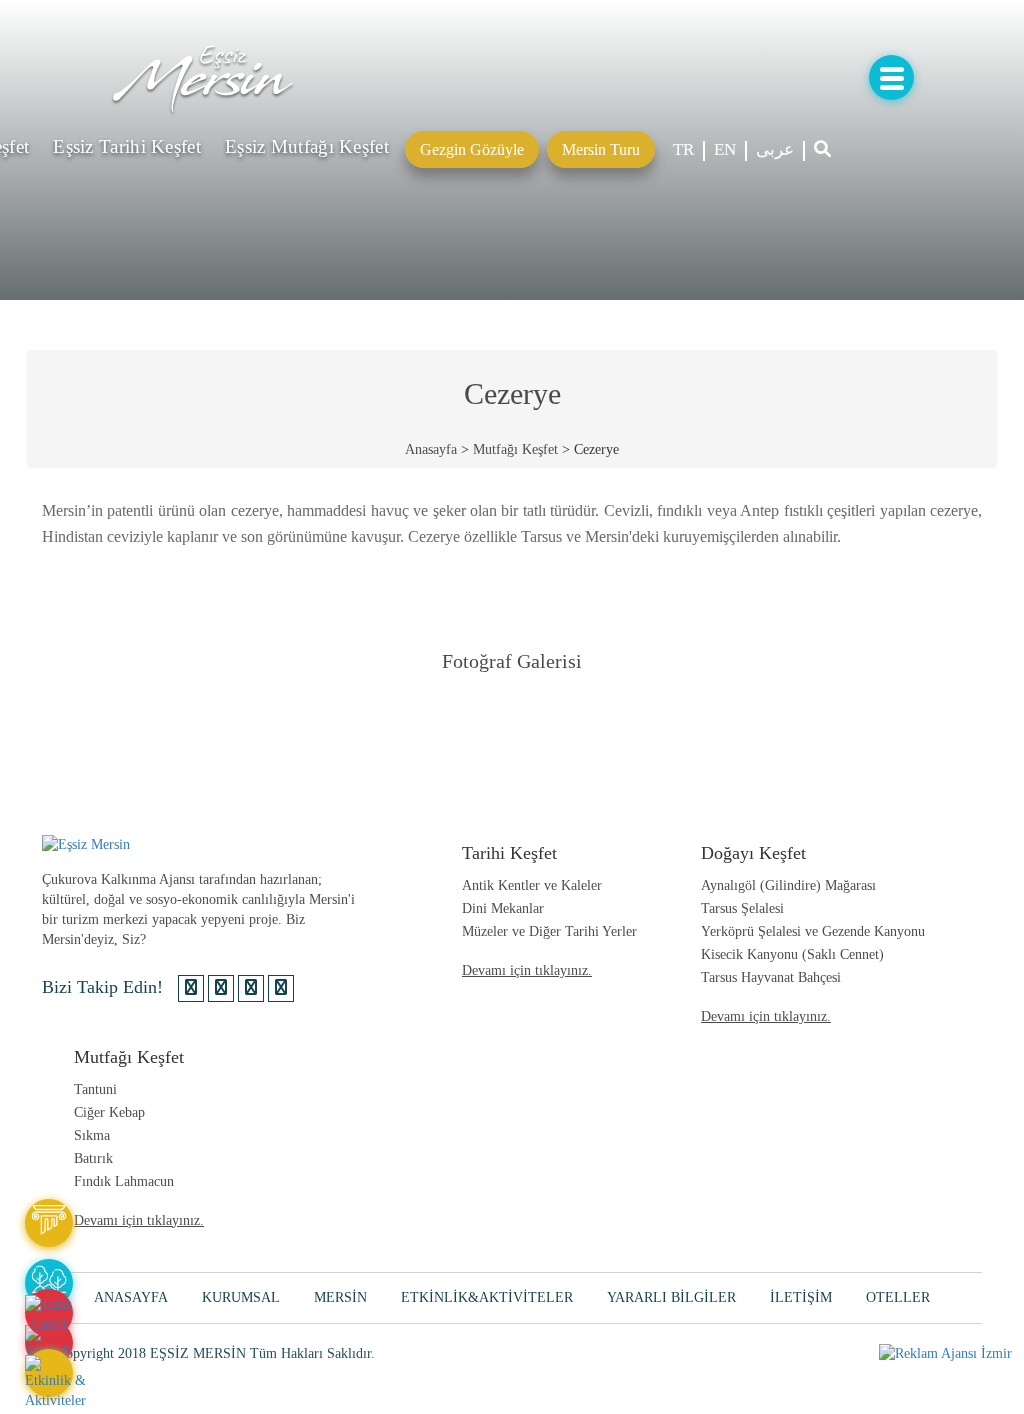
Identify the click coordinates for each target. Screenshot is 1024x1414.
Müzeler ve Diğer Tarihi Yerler (549, 931)
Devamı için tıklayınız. (527, 970)
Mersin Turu (601, 149)
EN (725, 149)
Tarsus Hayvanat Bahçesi (771, 977)
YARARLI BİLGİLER (671, 1297)
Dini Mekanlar (503, 908)
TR (683, 149)
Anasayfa (431, 449)
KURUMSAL (241, 1297)
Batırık (93, 1158)
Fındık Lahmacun (124, 1181)
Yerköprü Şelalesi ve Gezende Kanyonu (813, 931)
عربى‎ (775, 149)
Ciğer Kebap (109, 1112)
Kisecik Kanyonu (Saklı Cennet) (792, 954)
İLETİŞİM (801, 1297)
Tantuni (95, 1089)
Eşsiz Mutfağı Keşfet (307, 146)
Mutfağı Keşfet (515, 449)
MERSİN (340, 1297)
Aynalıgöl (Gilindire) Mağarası (788, 885)
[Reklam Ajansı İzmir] (945, 1353)
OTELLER (898, 1297)
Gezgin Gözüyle (472, 149)
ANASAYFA (131, 1297)
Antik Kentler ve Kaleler (532, 885)
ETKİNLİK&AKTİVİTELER (487, 1297)
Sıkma (92, 1135)
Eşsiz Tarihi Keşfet (127, 146)
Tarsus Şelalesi (742, 908)
